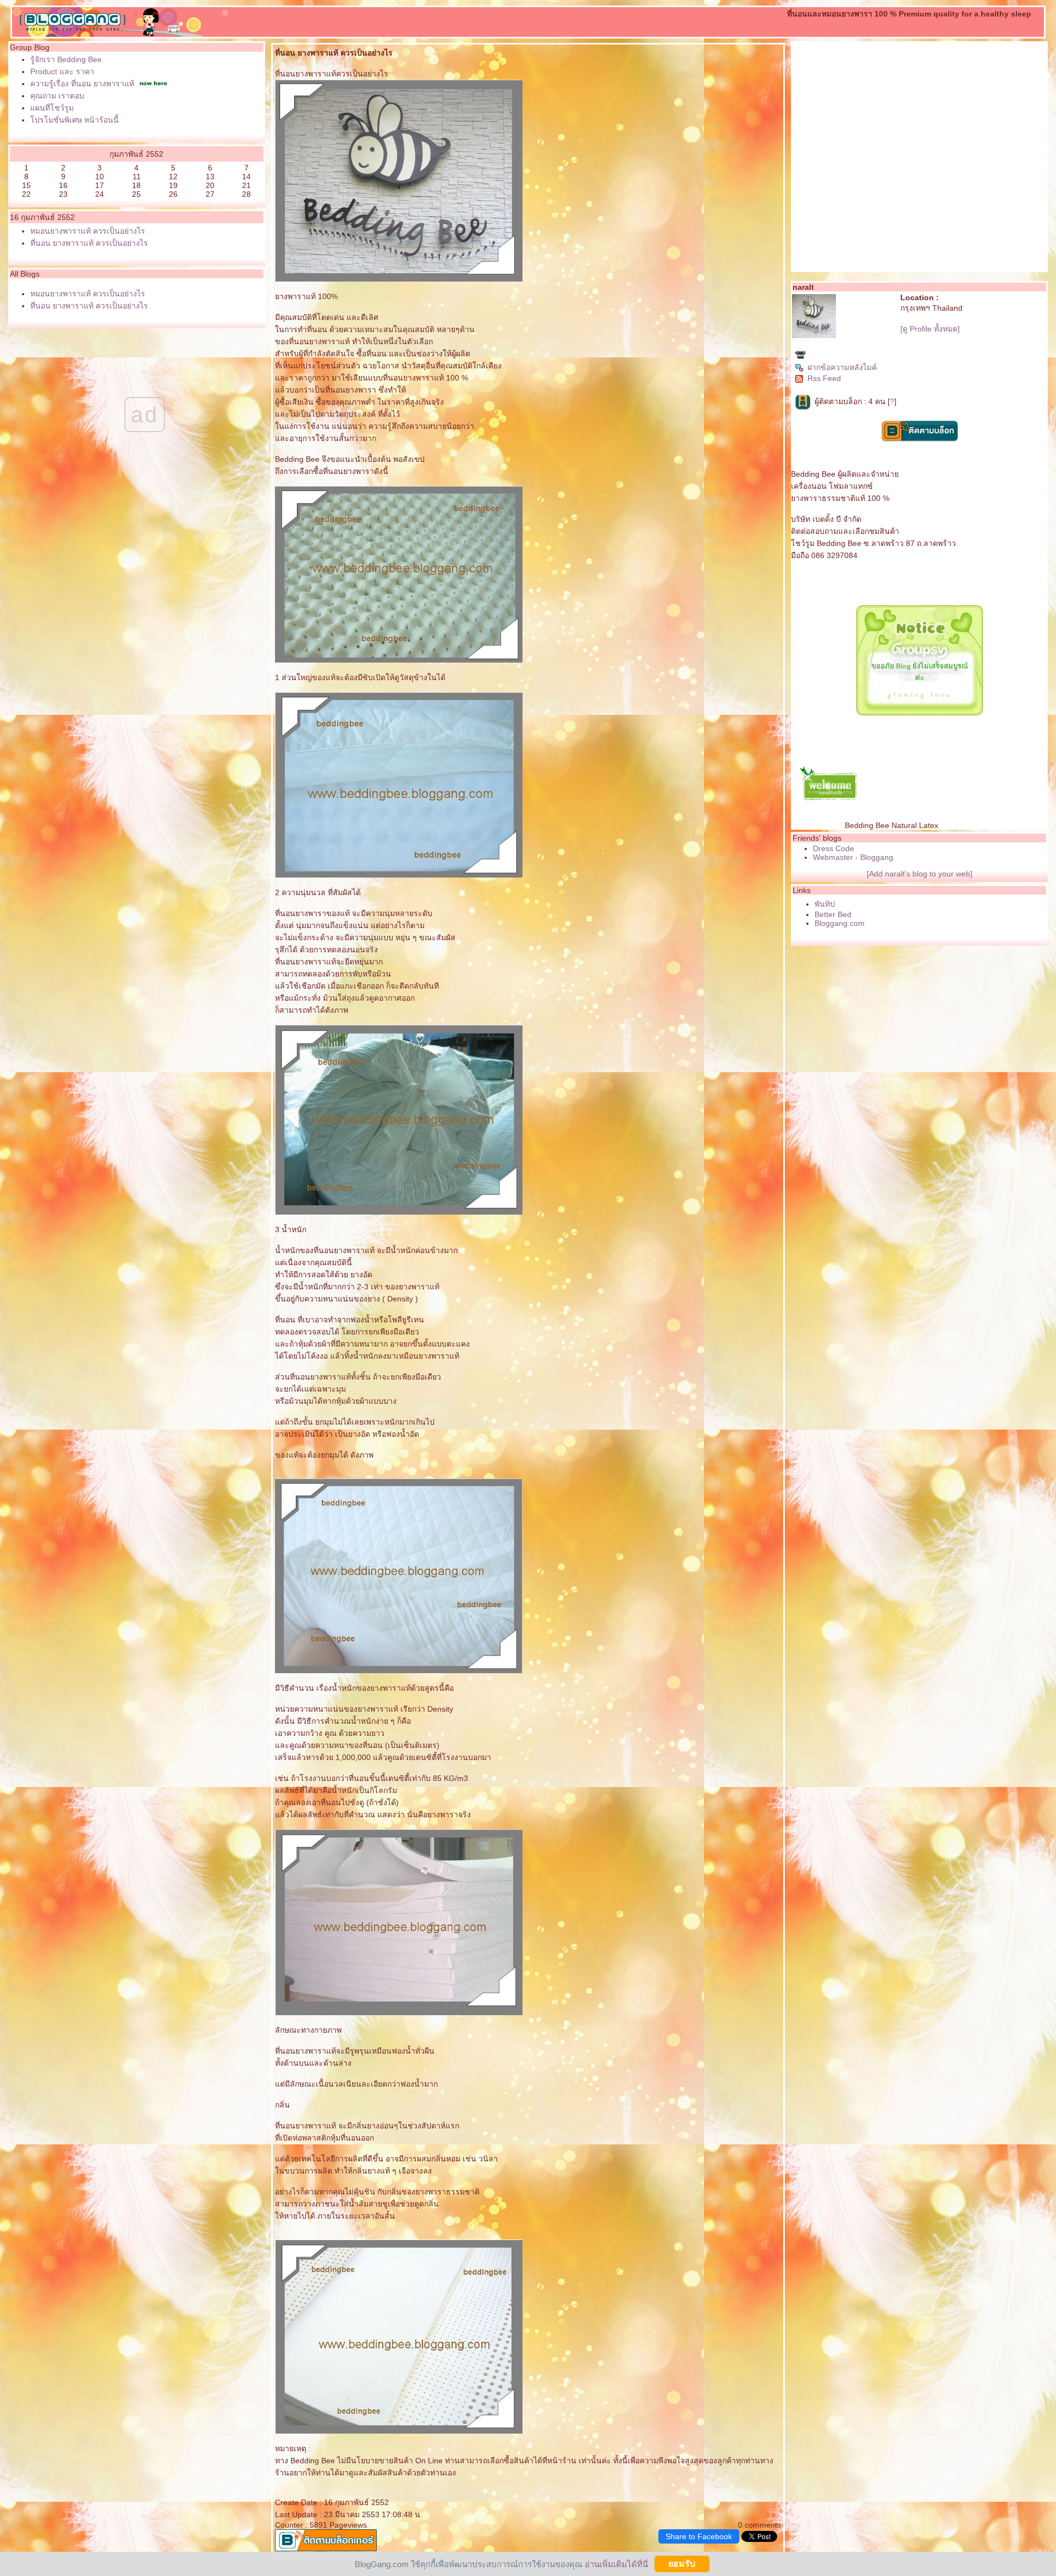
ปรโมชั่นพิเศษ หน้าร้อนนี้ (75, 120)
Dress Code (834, 848)
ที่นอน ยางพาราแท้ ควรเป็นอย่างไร (89, 243)
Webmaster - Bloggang (853, 857)
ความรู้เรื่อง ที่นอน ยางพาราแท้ (82, 84)
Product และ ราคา (62, 71)
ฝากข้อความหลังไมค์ (842, 367)
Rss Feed (824, 378)
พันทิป (825, 904)
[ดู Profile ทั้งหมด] (930, 329)
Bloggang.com (840, 923)
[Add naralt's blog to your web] (920, 874)
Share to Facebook (699, 2536)
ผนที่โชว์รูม (52, 108)
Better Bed (833, 914)
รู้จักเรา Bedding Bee (66, 59)
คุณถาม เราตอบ (57, 96)
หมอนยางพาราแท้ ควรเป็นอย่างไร (88, 231)
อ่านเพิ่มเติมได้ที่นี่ (616, 2564)
